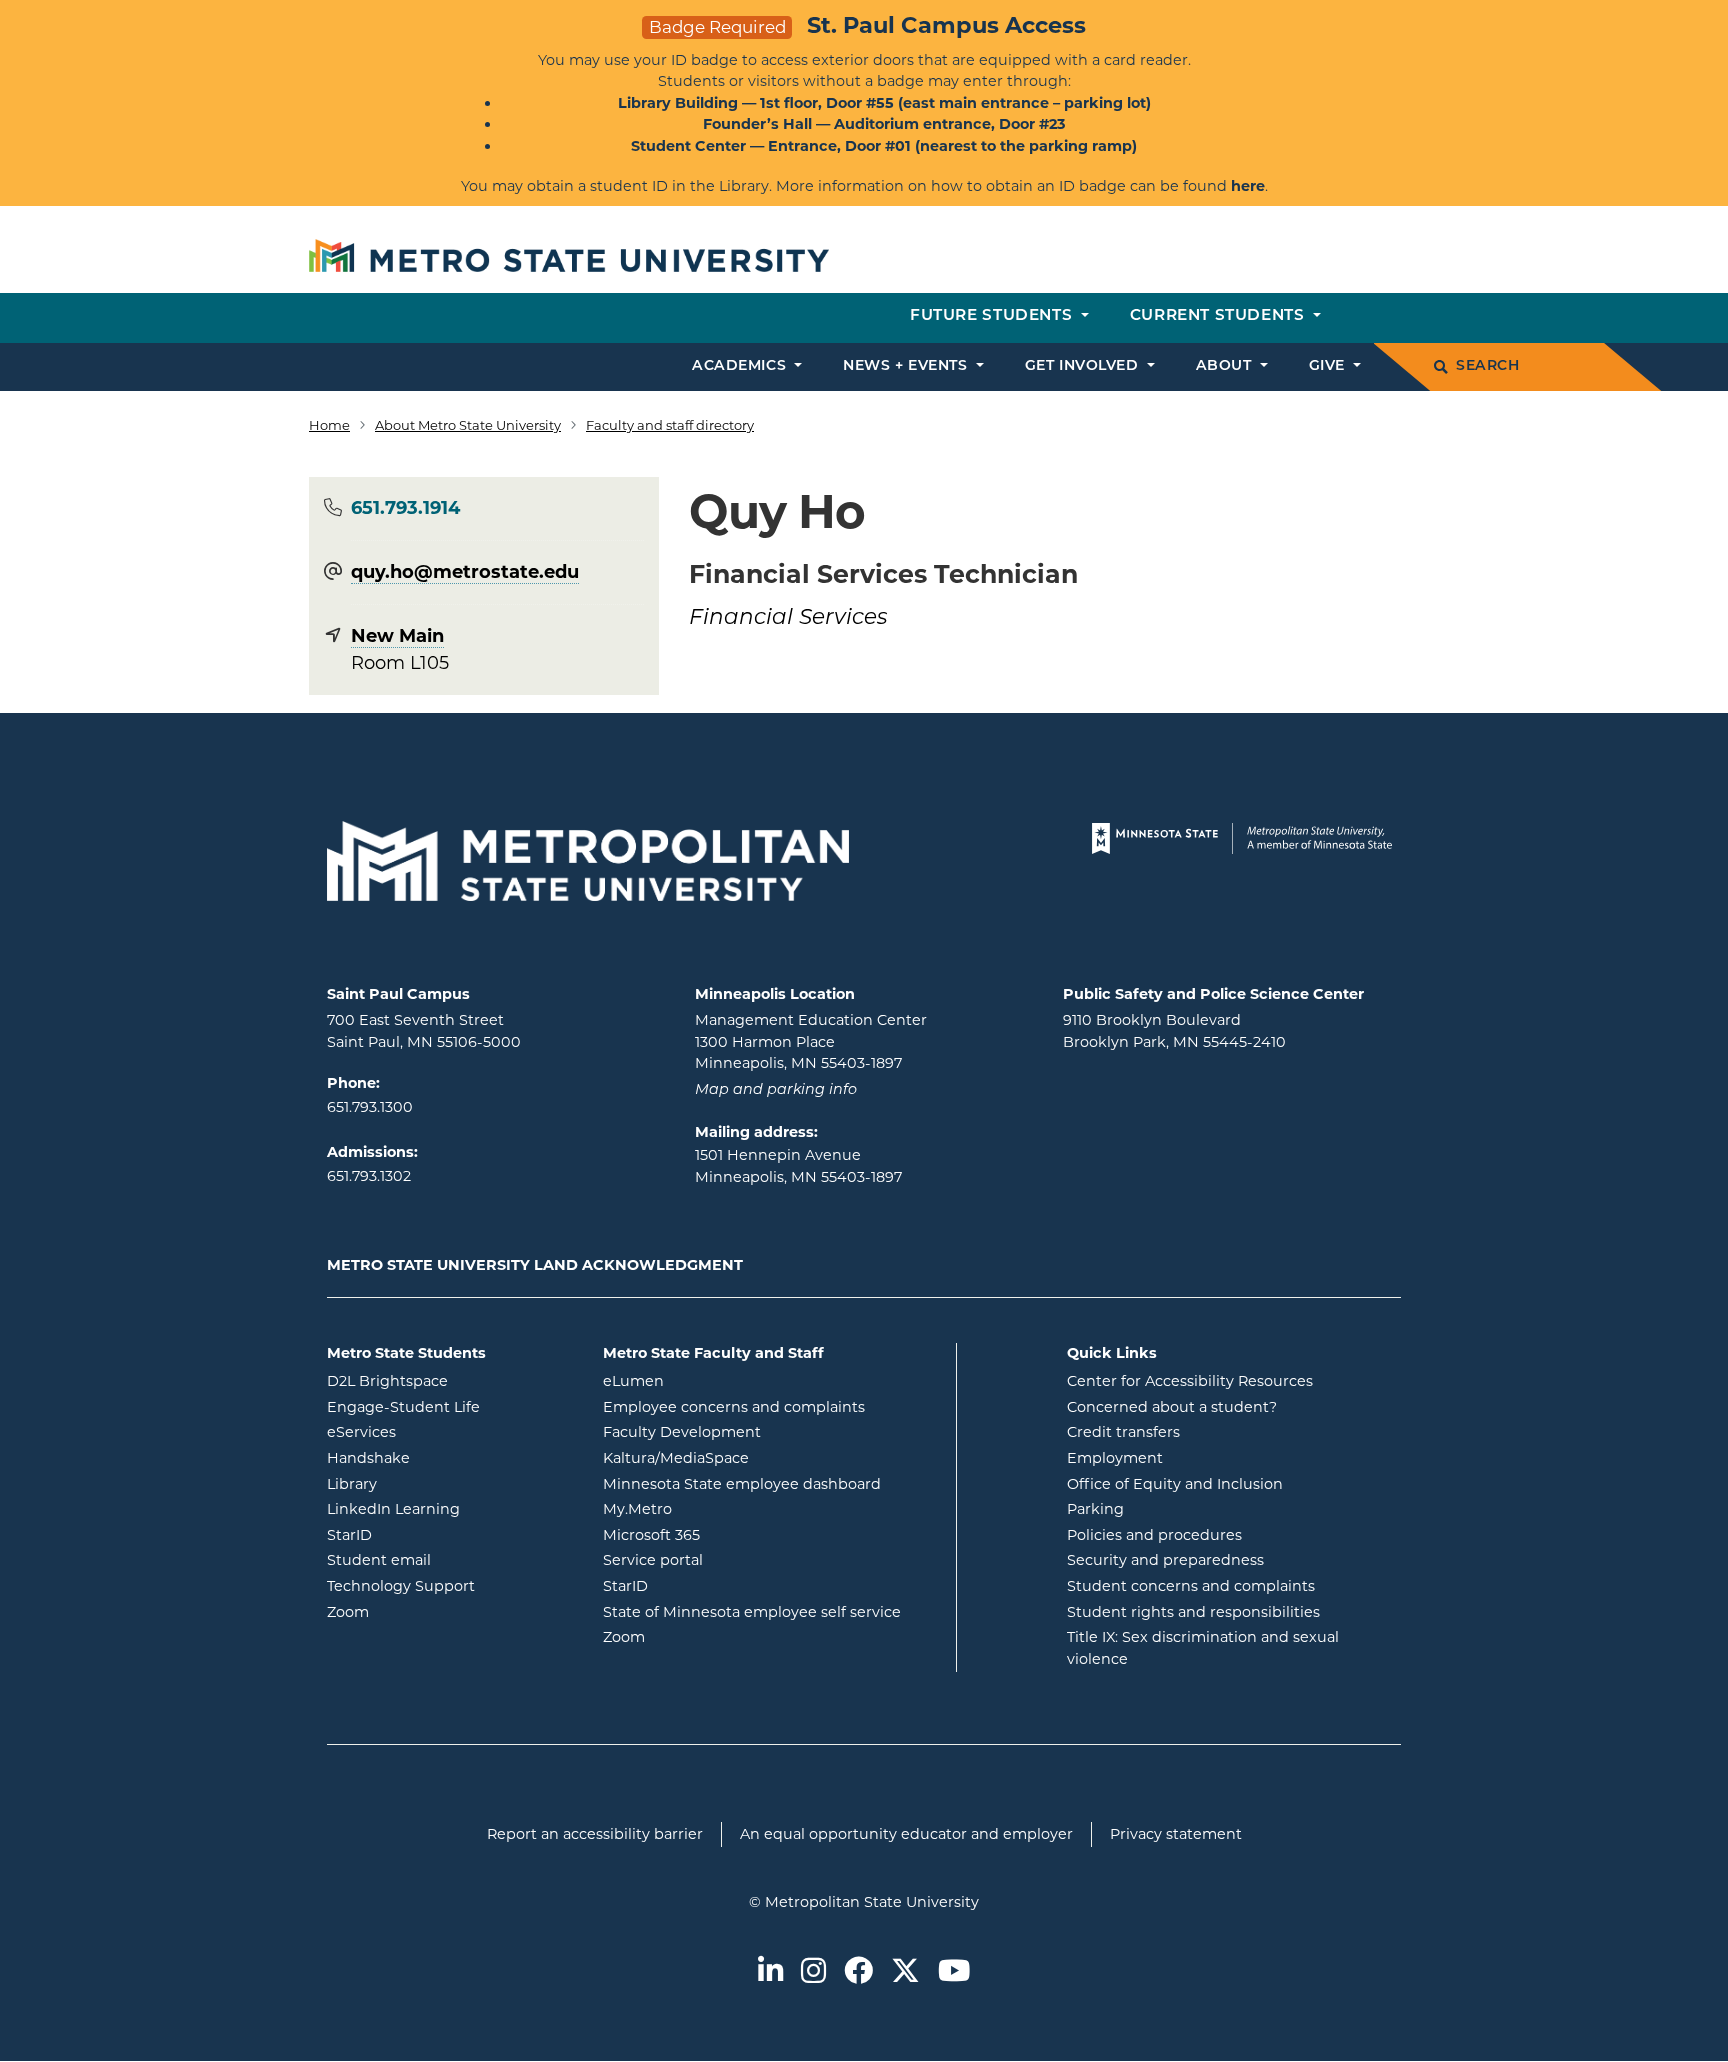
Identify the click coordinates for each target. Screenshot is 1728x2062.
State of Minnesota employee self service (772, 1611)
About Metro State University (468, 425)
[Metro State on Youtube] (954, 1972)
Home (329, 425)
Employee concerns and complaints (734, 1407)
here (1248, 186)
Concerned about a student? (1172, 1407)
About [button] (1226, 366)
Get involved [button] (1084, 366)
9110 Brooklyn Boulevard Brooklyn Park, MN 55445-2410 (1174, 1031)
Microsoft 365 (732, 1534)
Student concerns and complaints (1191, 1586)
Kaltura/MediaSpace (756, 1457)
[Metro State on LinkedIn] (770, 1972)
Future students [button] (993, 316)
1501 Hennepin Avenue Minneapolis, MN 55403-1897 (798, 1166)
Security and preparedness (1165, 1560)
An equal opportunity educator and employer (906, 1834)
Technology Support (401, 1586)
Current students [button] (1219, 316)
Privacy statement (1176, 1834)
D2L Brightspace (450, 1380)
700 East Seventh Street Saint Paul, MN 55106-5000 (424, 1031)
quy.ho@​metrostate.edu (465, 573)
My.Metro (718, 1508)
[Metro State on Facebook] (858, 1972)
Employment (1115, 1458)
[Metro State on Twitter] (905, 1972)
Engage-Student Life (450, 1406)
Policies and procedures (1154, 1535)
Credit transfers (1123, 1432)
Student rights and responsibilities (1193, 1612)
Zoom (428, 1611)
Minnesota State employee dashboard (772, 1483)
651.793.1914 (405, 508)
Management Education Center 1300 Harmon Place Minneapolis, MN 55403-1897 (811, 1041)
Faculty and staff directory (670, 425)
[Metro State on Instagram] (813, 1972)
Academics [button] (741, 366)
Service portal (733, 1559)
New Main (397, 636)
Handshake (449, 1457)
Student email (450, 1559)
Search (1487, 366)
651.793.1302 (369, 1176)
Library (432, 1483)
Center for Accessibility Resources (1190, 1381)
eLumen (714, 1380)
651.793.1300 (370, 1107)
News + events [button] (907, 366)
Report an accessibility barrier (595, 1834)
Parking (1095, 1509)
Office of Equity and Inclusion (1175, 1484)
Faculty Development (682, 1432)
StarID (430, 1534)
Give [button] (1329, 366)
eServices (442, 1431)
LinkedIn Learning (450, 1508)
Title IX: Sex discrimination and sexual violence (1203, 1648)
